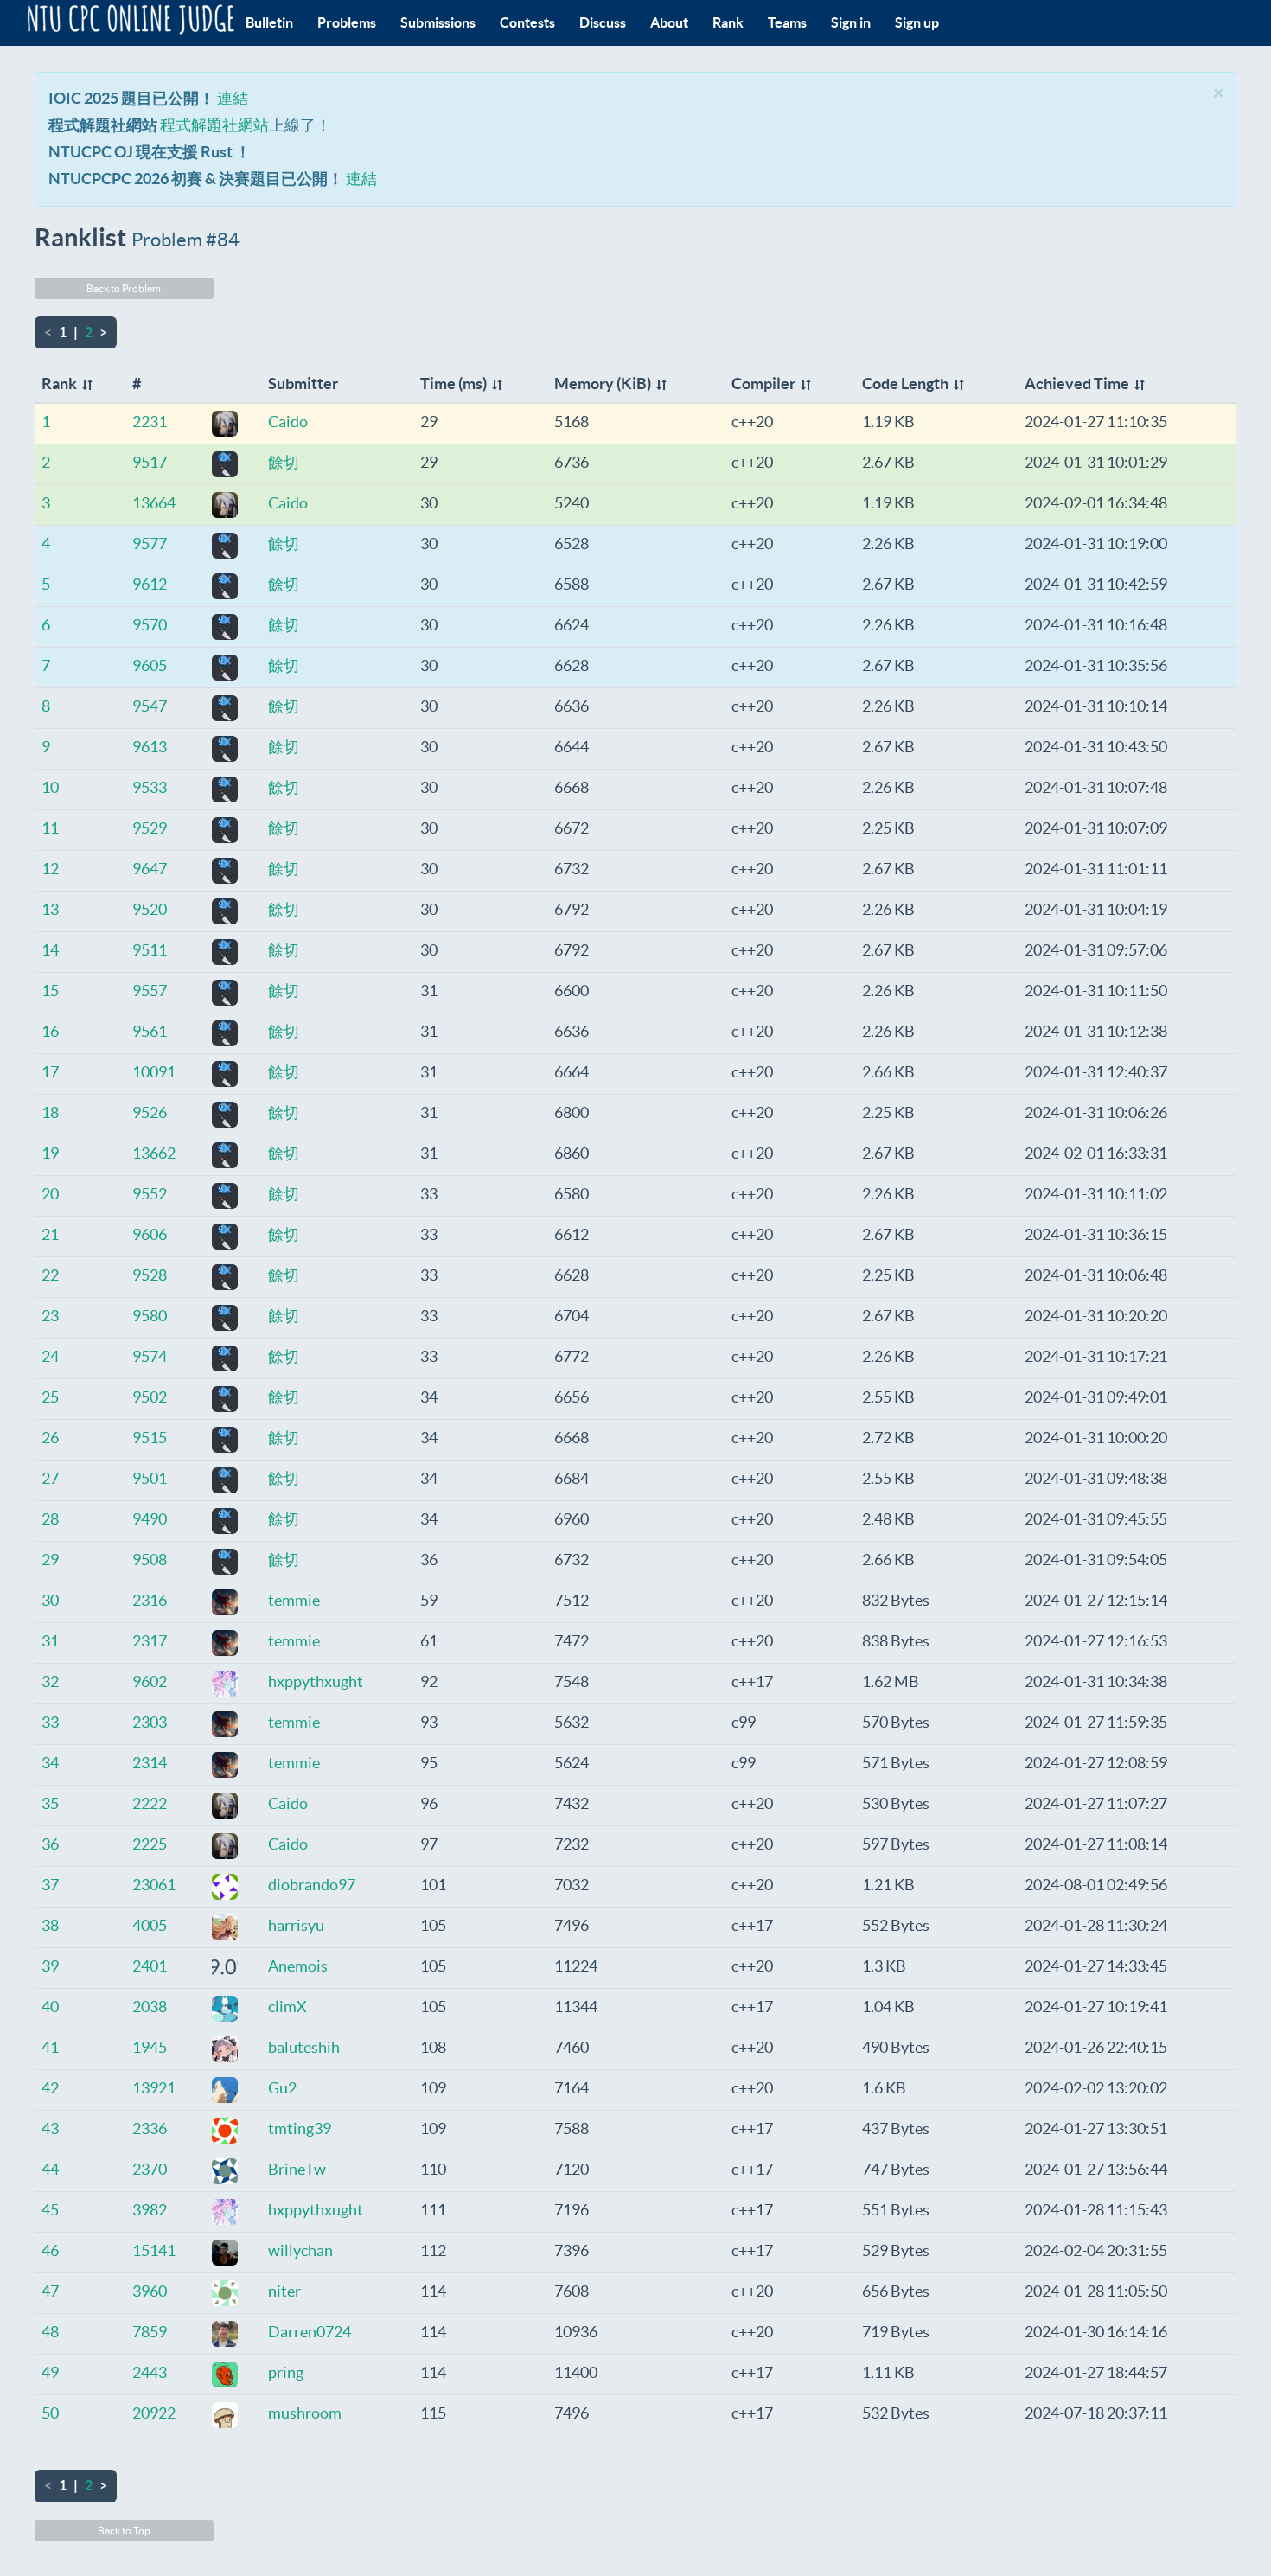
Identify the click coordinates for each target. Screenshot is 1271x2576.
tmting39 (300, 2129)
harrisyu (296, 1925)
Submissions (438, 22)
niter (284, 2291)
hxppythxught (316, 1681)
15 (50, 991)
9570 (150, 625)
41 (50, 2047)
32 (50, 1681)
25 (50, 1397)
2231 (150, 422)
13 (50, 909)
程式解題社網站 (214, 125)
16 (50, 1031)
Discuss (603, 22)
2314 (150, 1763)
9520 (150, 909)
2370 (150, 2169)
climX (287, 2007)
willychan (300, 2250)
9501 (150, 1478)
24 (50, 1356)
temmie (294, 1600)
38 (50, 1925)
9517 (150, 462)
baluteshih (304, 2047)
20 (50, 1194)
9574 (150, 1356)
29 (50, 1560)
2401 (150, 1966)
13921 (154, 2088)
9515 (150, 1438)
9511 (150, 950)
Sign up (917, 22)
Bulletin (269, 22)
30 (50, 1600)
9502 (150, 1397)
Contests (527, 22)
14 (50, 950)
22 (50, 1275)
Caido (288, 422)
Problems (347, 22)
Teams (787, 22)
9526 (150, 1112)
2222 (150, 1803)
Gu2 (282, 2088)
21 (50, 1234)
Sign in (851, 22)
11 (50, 828)
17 (50, 1072)
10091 (154, 1072)
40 (50, 2007)
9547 (150, 706)
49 (50, 2372)
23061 (154, 1885)
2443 (150, 2372)
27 (50, 1478)
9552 (150, 1194)
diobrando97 (312, 1885)
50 (50, 2413)
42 (50, 2088)
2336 (150, 2129)
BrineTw (297, 2169)
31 (50, 1641)
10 (50, 787)
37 (50, 1885)
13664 (154, 503)
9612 (150, 584)
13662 (154, 1153)
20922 (154, 2413)
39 (50, 1966)
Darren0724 (310, 2332)
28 (50, 1519)
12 (50, 869)
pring (286, 2372)
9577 (150, 543)
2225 (150, 1844)
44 (50, 2169)
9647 (150, 869)
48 (50, 2332)
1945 (150, 2047)
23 (50, 1316)
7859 (150, 2332)
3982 (150, 2210)
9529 (150, 828)
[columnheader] (80, 384)
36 (50, 1844)
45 (50, 2210)
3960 (150, 2291)
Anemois (298, 1966)
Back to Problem (124, 288)
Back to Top (124, 2531)
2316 (150, 1600)
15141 (154, 2250)
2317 (150, 1641)
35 (50, 1803)
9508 (150, 1560)
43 (50, 2129)
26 (50, 1438)
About (669, 22)
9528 (150, 1275)
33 (50, 1722)
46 (50, 2250)
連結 (233, 98)
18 (50, 1112)
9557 (150, 991)
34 (50, 1763)
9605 (150, 665)
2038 (150, 2007)
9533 (150, 787)
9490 (150, 1519)
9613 (150, 747)
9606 (150, 1234)
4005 (150, 1925)
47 (50, 2291)
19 (50, 1153)
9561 (150, 1031)
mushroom (305, 2413)
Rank (728, 22)
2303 (150, 1722)
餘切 (284, 462)
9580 (150, 1316)
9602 (150, 1681)
